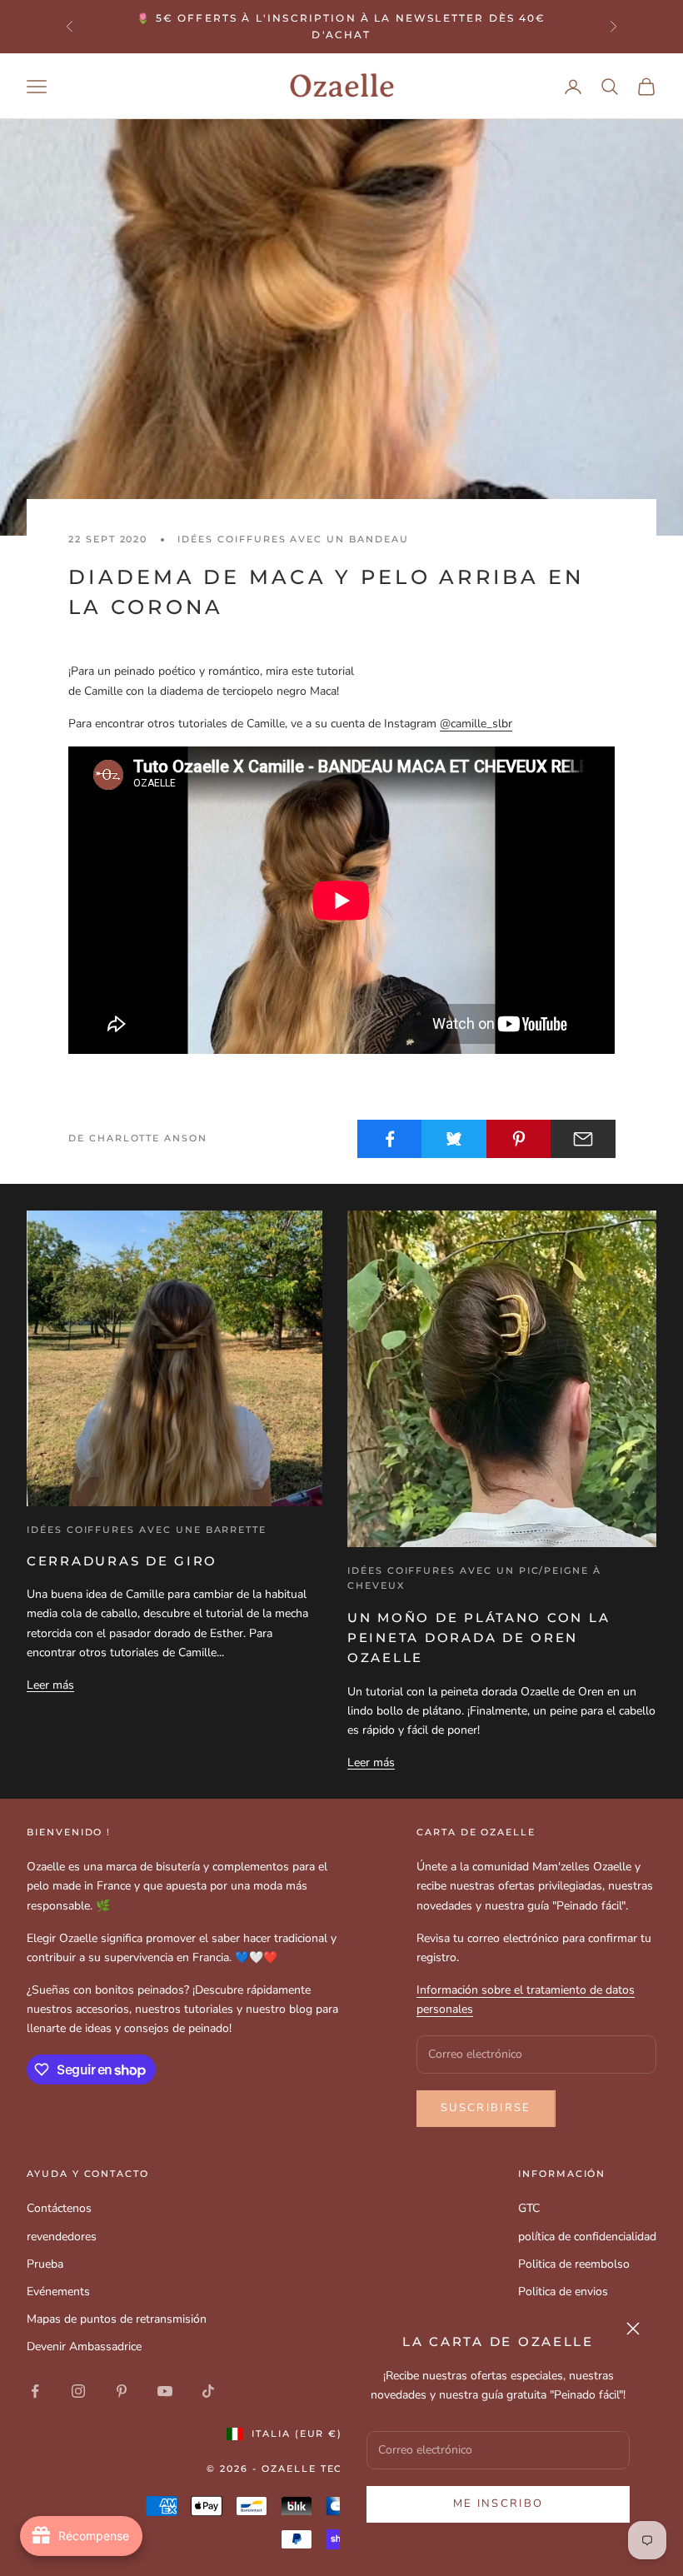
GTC (529, 2208)
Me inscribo (499, 2504)
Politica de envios (563, 2291)
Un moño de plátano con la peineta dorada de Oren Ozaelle (479, 1638)
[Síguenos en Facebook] (35, 2391)
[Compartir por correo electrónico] (583, 1139)
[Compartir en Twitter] (454, 1139)
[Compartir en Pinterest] (519, 1139)
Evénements (58, 2291)
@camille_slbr (476, 724)
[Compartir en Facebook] (390, 1139)
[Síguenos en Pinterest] (122, 2391)
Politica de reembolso (574, 2264)
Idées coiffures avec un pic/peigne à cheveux (474, 1578)
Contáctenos (59, 2208)
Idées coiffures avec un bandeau (293, 539)
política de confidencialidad (587, 2237)
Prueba (45, 2264)
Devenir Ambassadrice (84, 2346)
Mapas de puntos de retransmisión (117, 2319)
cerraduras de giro (122, 1561)
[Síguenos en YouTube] (165, 2391)
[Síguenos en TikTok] (208, 2391)
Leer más (50, 1685)
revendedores (62, 2237)
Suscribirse (486, 2108)
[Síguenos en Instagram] (78, 2391)
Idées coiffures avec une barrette (147, 1530)
